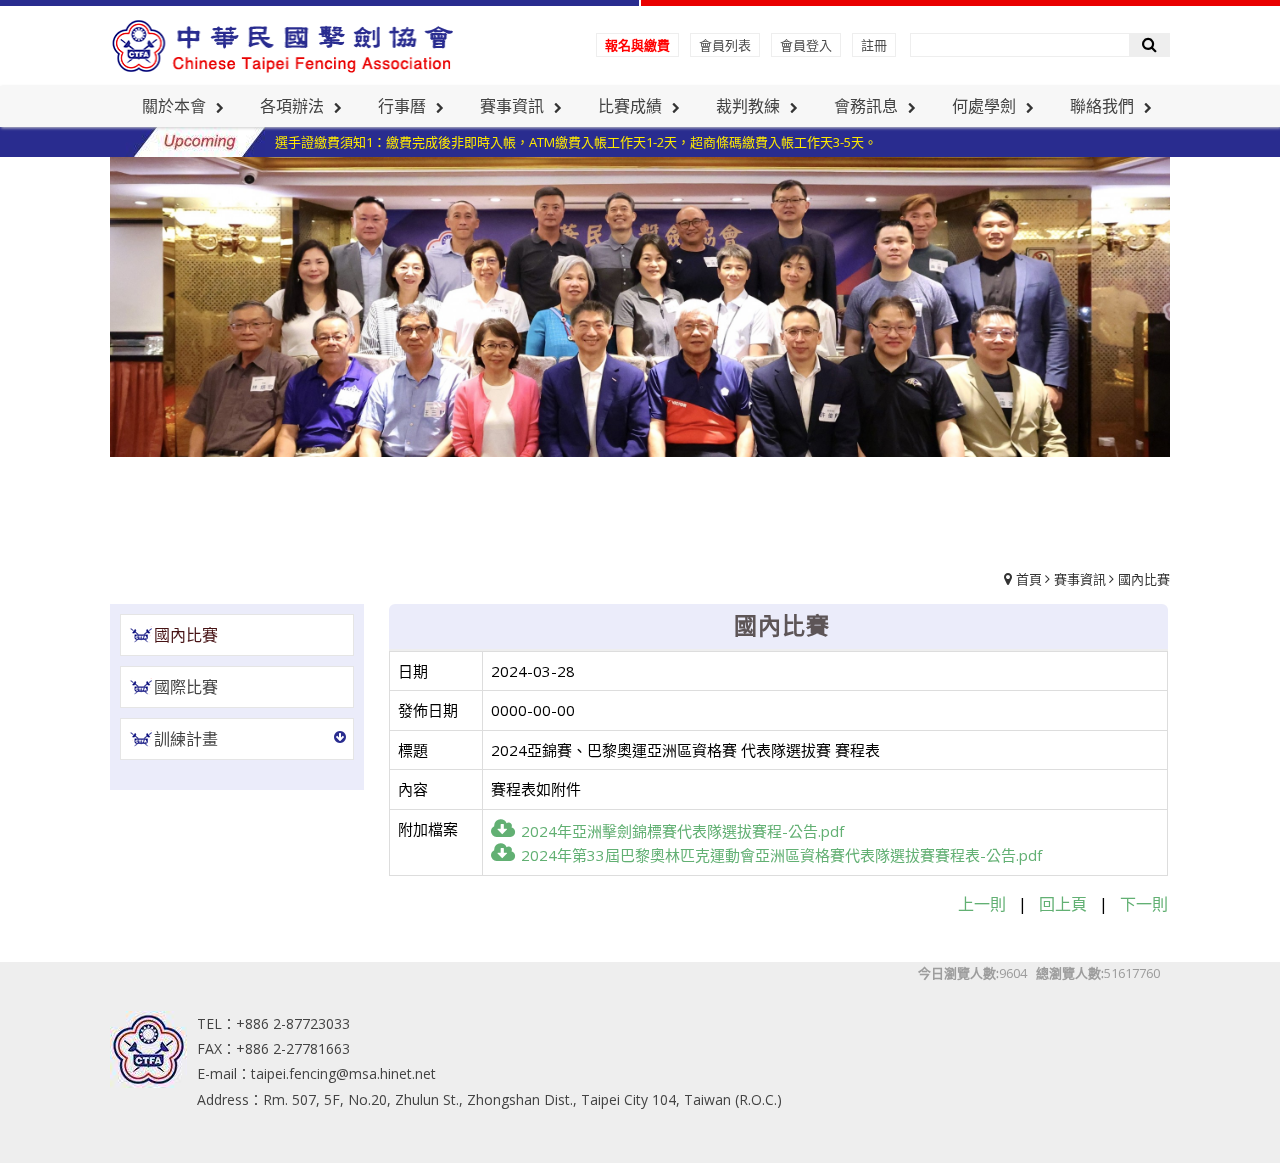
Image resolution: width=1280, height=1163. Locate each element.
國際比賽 (186, 687)
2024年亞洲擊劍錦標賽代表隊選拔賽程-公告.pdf (682, 831)
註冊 (874, 45)
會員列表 (725, 45)
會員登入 (806, 45)
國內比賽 (1144, 579)
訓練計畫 (186, 739)
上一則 (982, 904)
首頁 (1029, 579)
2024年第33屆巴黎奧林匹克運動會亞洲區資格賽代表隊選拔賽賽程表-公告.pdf (781, 855)
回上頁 (1063, 904)
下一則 (1144, 904)
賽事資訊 (1080, 579)
